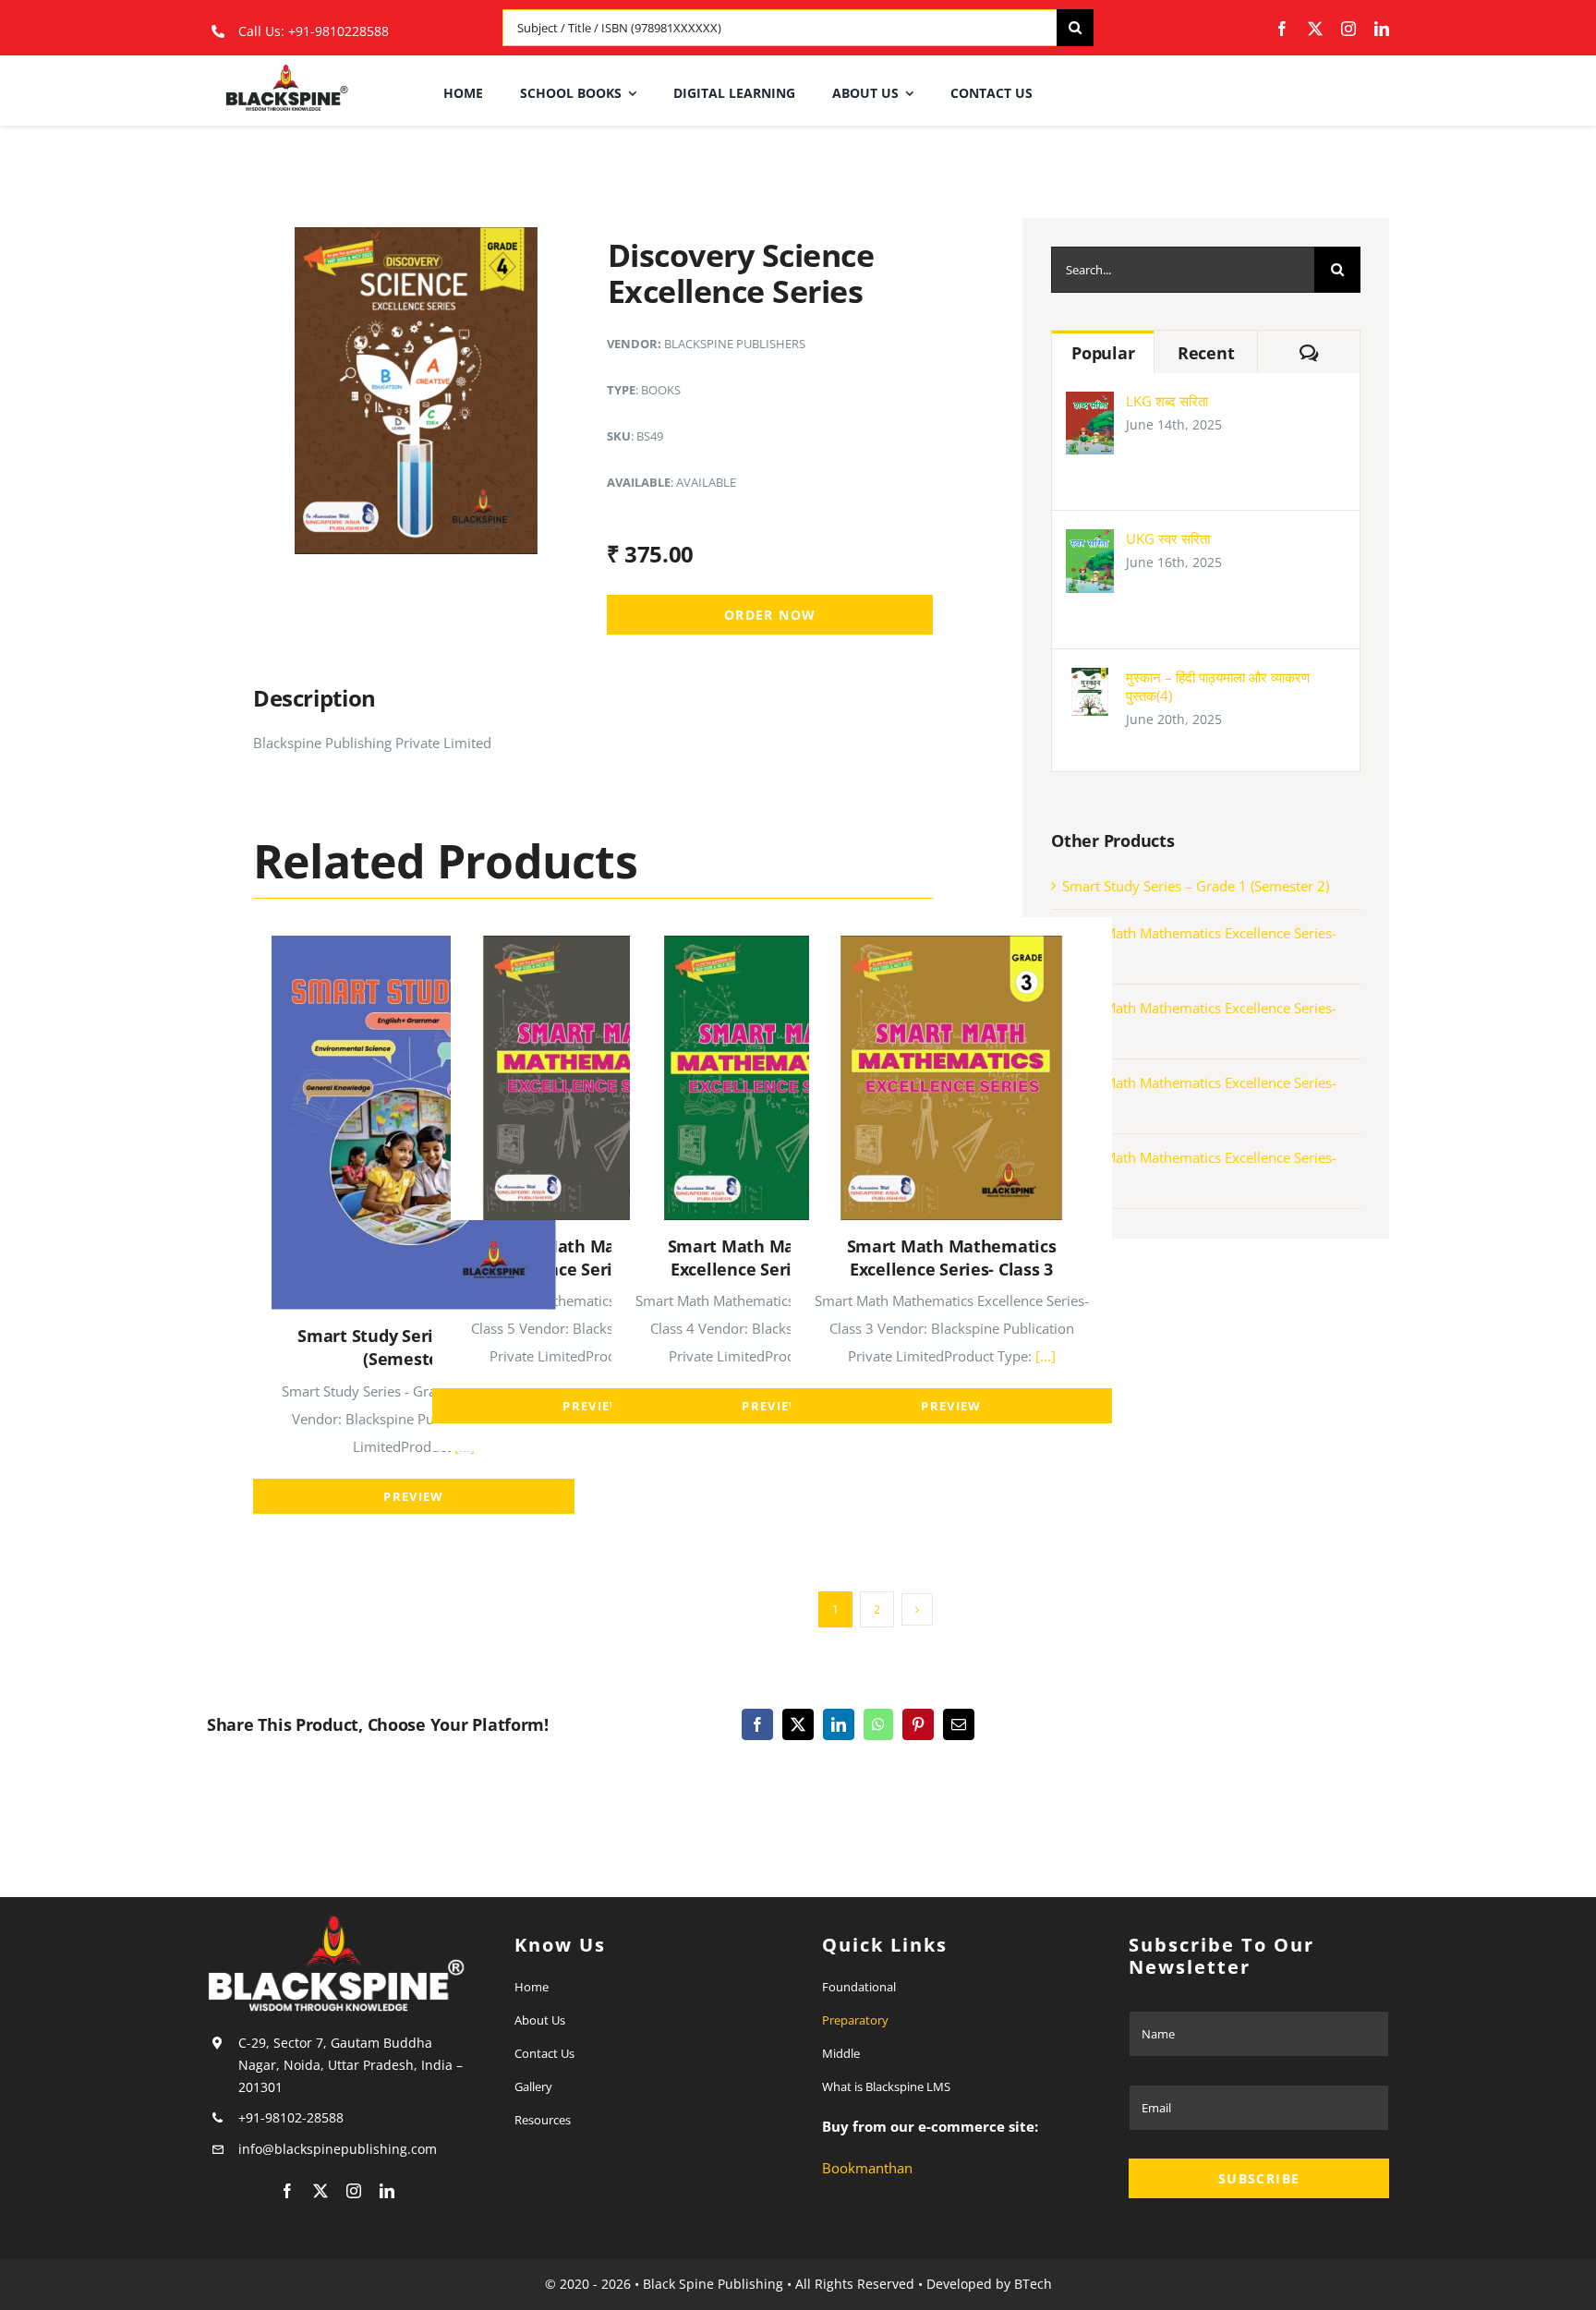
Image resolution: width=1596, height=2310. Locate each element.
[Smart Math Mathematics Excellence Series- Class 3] (951, 949)
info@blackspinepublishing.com (339, 2149)
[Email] (959, 1724)
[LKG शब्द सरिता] (1090, 405)
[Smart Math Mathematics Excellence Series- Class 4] (772, 949)
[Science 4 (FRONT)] (417, 234)
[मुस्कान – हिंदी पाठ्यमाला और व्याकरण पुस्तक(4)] (1090, 682)
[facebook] (1282, 29)
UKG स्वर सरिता (1168, 538)
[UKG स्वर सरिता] (1090, 543)
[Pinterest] (918, 1724)
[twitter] (1315, 29)
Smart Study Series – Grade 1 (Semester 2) (1196, 886)
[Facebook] (757, 1724)
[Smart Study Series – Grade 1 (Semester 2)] (414, 949)
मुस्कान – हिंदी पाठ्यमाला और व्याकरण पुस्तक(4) (1218, 686)
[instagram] (1348, 29)
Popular (1103, 353)
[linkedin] (1382, 29)
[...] (1044, 1356)
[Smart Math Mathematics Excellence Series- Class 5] (593, 949)
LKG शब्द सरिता (1167, 401)
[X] (798, 1724)
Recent (1206, 353)
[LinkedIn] (839, 1724)
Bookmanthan (867, 2168)
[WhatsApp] (878, 1724)
